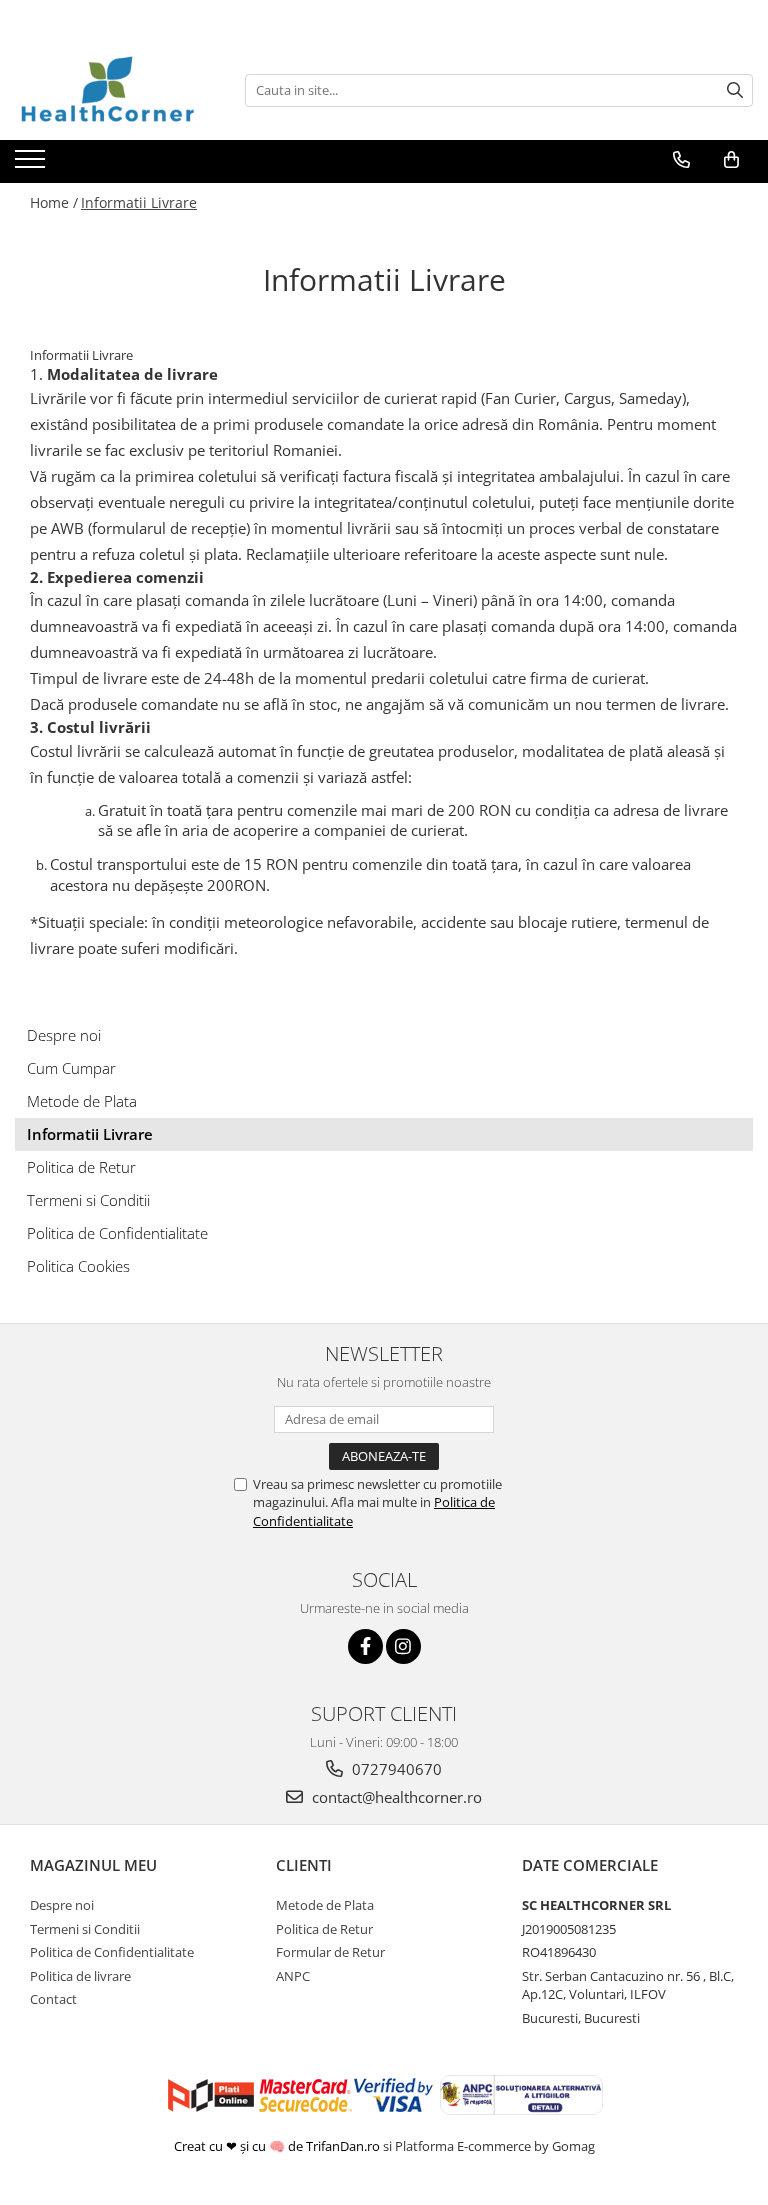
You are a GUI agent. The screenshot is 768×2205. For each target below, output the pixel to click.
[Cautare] (735, 90)
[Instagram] (403, 1646)
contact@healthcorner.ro (395, 1797)
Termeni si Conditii (88, 1200)
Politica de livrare (80, 1976)
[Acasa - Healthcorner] (115, 90)
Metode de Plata (82, 1101)
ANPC (293, 1976)
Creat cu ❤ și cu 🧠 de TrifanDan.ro (278, 2146)
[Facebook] (365, 1646)
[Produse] (32, 165)
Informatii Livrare (139, 202)
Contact (53, 1999)
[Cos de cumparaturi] (731, 160)
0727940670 (395, 1769)
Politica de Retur (81, 1167)
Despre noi (64, 1035)
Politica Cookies (78, 1266)
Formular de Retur (330, 1952)
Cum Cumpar (71, 1068)
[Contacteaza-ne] (681, 160)
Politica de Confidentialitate (117, 1233)
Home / (54, 202)
